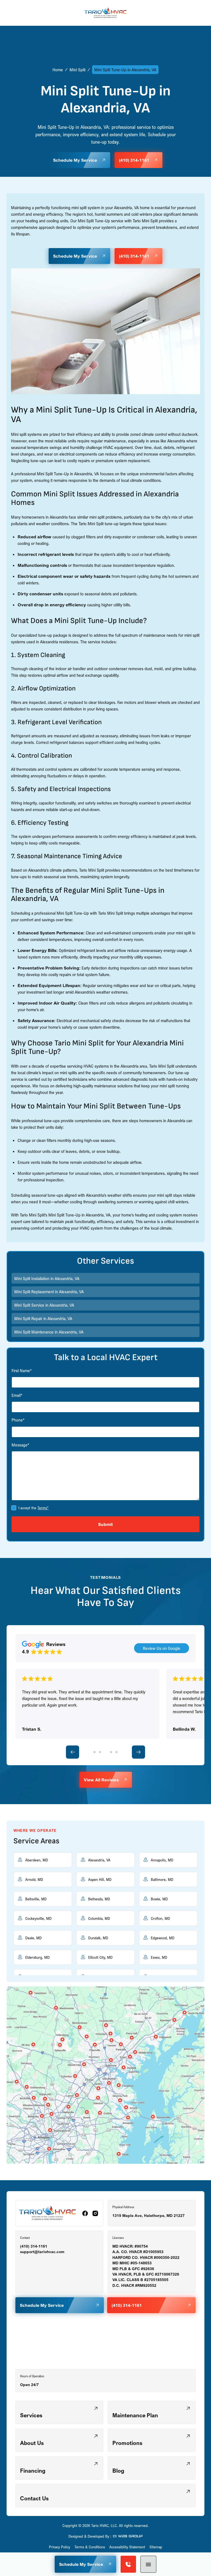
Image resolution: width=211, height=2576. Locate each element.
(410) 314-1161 (34, 2246)
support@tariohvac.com (42, 2252)
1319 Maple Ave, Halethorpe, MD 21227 (148, 2216)
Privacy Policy (59, 2547)
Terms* (43, 1508)
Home (58, 70)
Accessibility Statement (127, 2547)
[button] (148, 2564)
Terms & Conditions (90, 2547)
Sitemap (156, 2547)
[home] (105, 13)
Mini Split (77, 70)
